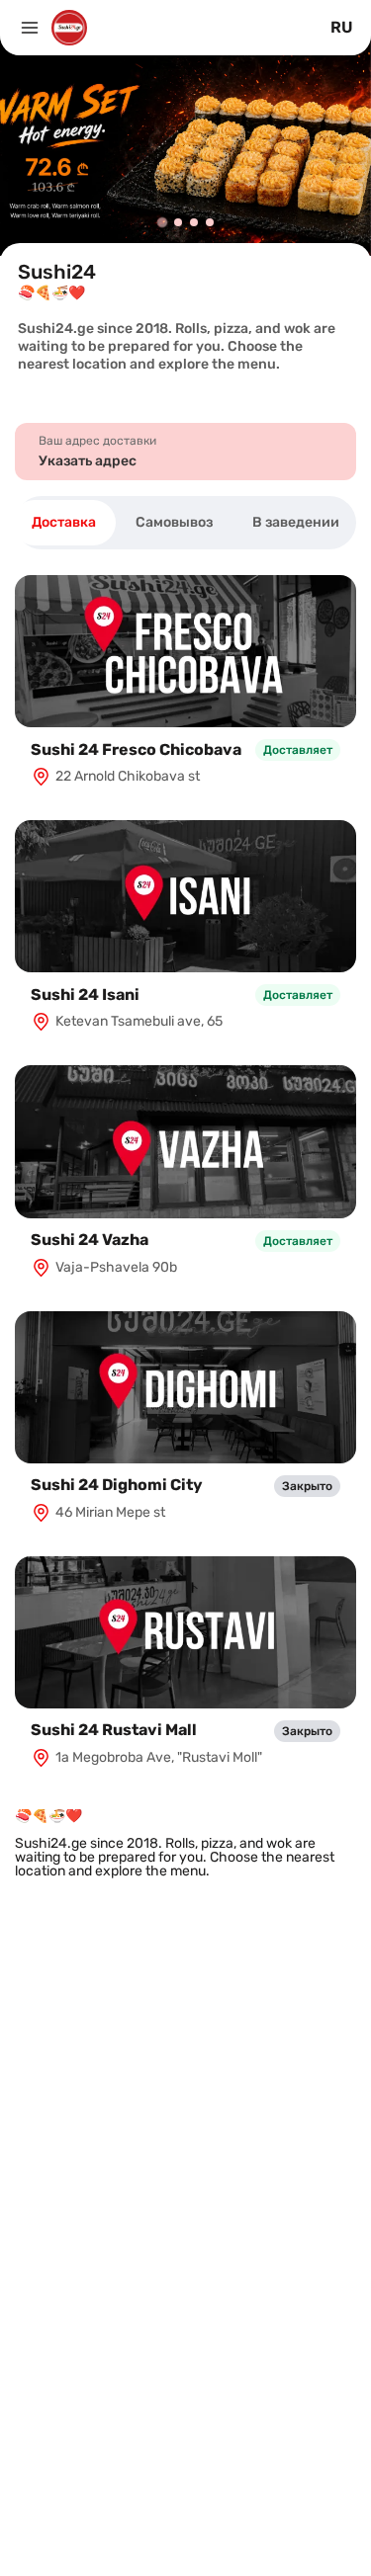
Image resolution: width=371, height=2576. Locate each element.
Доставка (64, 522)
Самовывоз (174, 522)
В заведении (296, 522)
